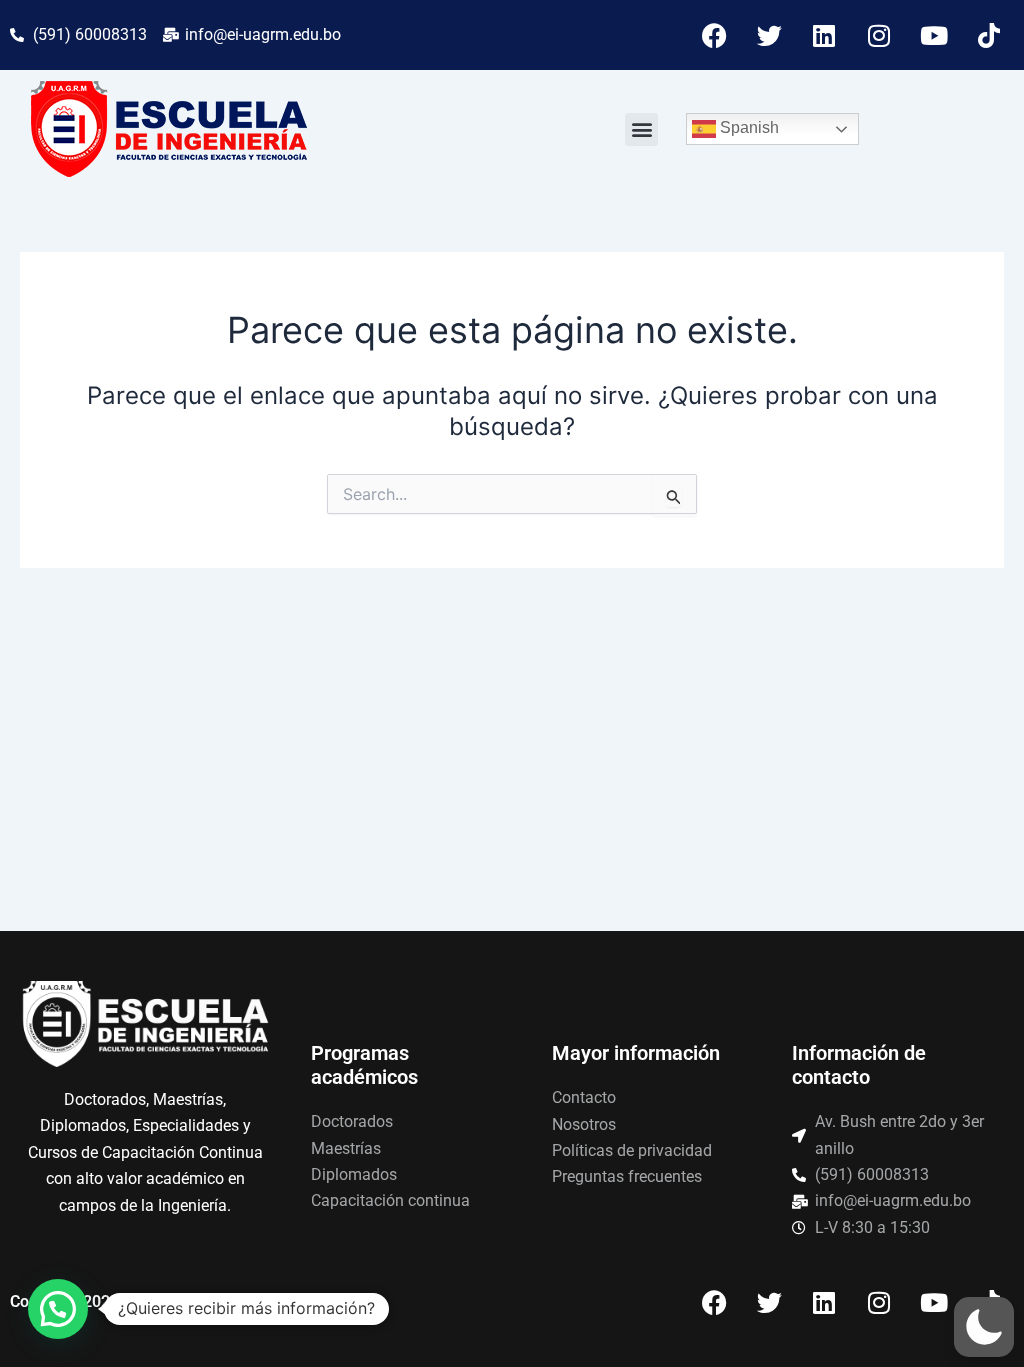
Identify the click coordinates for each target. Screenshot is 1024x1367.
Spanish (747, 127)
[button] (641, 129)
